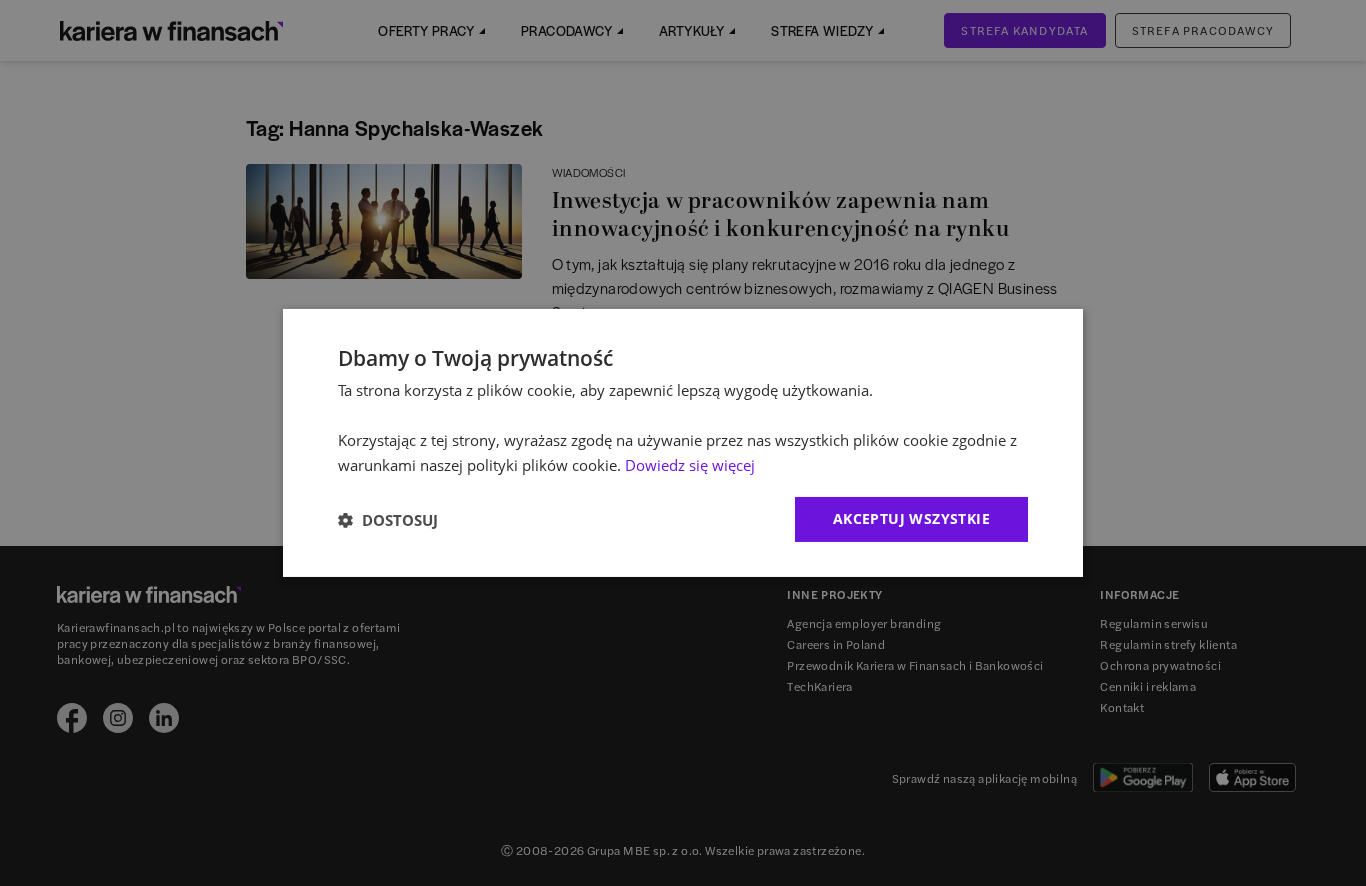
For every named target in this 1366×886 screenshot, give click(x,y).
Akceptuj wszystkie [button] (911, 518)
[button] (388, 520)
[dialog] (683, 443)
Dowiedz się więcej (690, 465)
